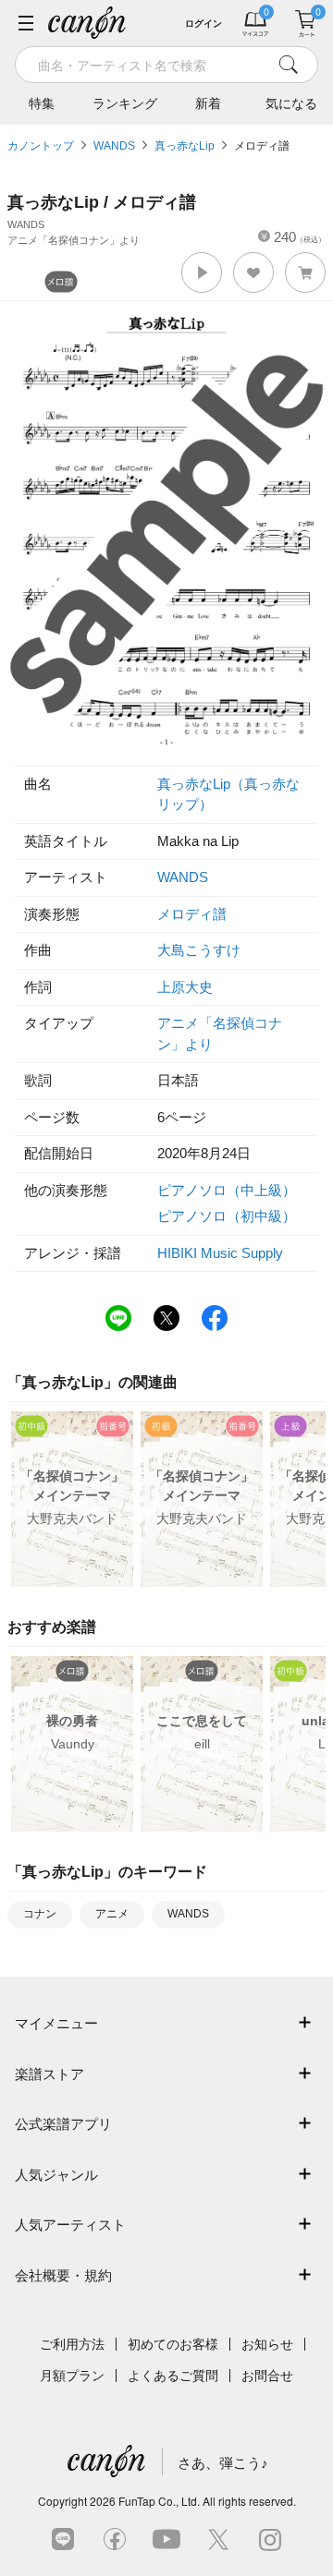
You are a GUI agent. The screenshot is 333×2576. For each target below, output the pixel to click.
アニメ (112, 1914)
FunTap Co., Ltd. (159, 2501)
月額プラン (72, 2376)
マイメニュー (56, 2023)
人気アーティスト (70, 2225)
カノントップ (41, 146)
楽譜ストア (49, 2074)
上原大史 (185, 987)
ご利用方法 (72, 2344)
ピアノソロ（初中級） (227, 1216)
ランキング (125, 103)
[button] (202, 272)
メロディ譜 (262, 146)
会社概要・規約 (63, 2275)
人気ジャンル (56, 2175)
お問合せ (267, 2376)
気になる (291, 103)
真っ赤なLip (185, 146)
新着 (208, 103)
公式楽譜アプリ (63, 2124)
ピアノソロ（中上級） (227, 1190)
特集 (42, 103)
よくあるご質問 (173, 2376)
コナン (40, 1914)
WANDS (114, 146)
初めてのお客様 (173, 2344)
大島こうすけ (199, 950)
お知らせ (267, 2344)
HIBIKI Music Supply (220, 1253)
